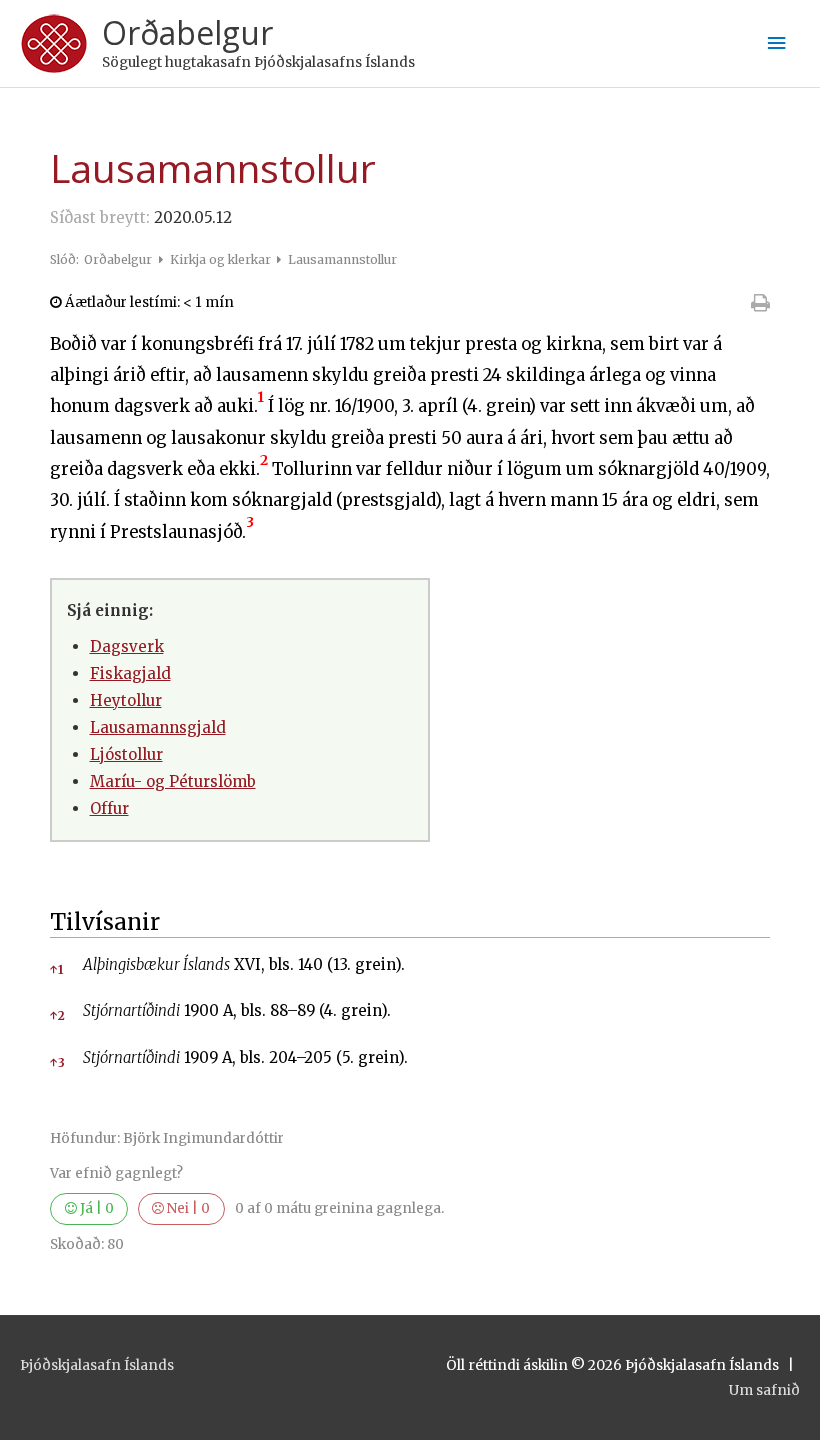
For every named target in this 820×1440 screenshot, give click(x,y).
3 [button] (57, 1062)
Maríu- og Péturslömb (173, 781)
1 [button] (56, 969)
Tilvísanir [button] (105, 922)
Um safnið (764, 1390)
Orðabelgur (187, 32)
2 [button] (57, 1015)
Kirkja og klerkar (222, 259)
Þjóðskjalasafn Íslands (97, 1365)
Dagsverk (127, 646)
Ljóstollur (126, 754)
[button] (261, 406)
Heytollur (126, 700)
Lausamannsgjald (158, 727)
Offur (109, 808)
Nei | (187, 1208)
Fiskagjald (130, 673)
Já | (95, 1208)
